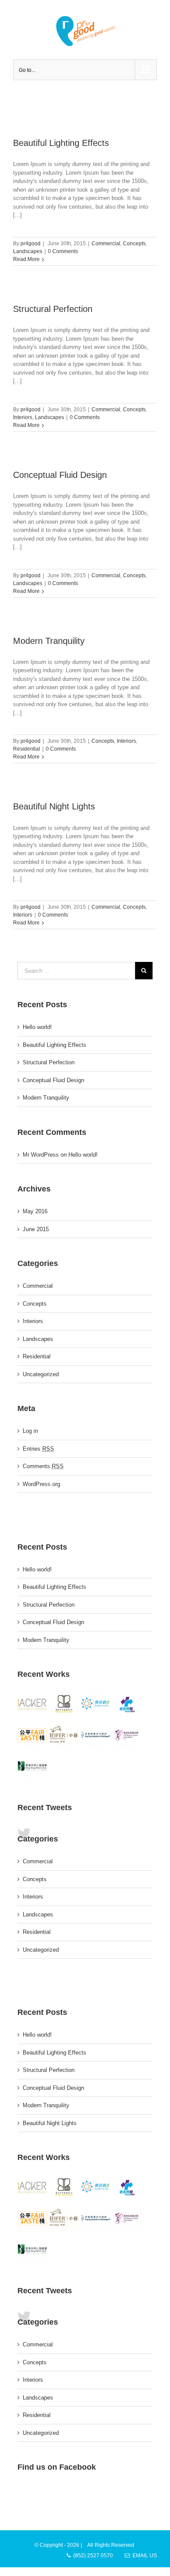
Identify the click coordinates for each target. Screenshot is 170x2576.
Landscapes (28, 251)
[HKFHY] (96, 1735)
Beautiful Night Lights (54, 806)
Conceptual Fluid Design (60, 475)
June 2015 (36, 1229)
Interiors (23, 417)
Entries (38, 1449)
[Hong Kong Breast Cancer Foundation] (128, 1735)
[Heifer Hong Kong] (64, 1735)
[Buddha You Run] (96, 1704)
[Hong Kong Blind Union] (32, 1767)
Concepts (134, 244)
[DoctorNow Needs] (128, 1704)
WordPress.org (41, 1484)
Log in (30, 1431)
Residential (27, 749)
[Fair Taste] (32, 1735)
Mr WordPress (41, 1155)
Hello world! (37, 1027)
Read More (26, 259)
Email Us (143, 2556)
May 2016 (35, 1211)
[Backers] (32, 1704)
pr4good (31, 244)
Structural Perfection (53, 309)
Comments (43, 1466)
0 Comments (63, 251)
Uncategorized (41, 1374)
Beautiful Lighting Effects (61, 143)
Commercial (106, 244)
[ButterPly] (64, 1704)
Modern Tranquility (49, 641)
